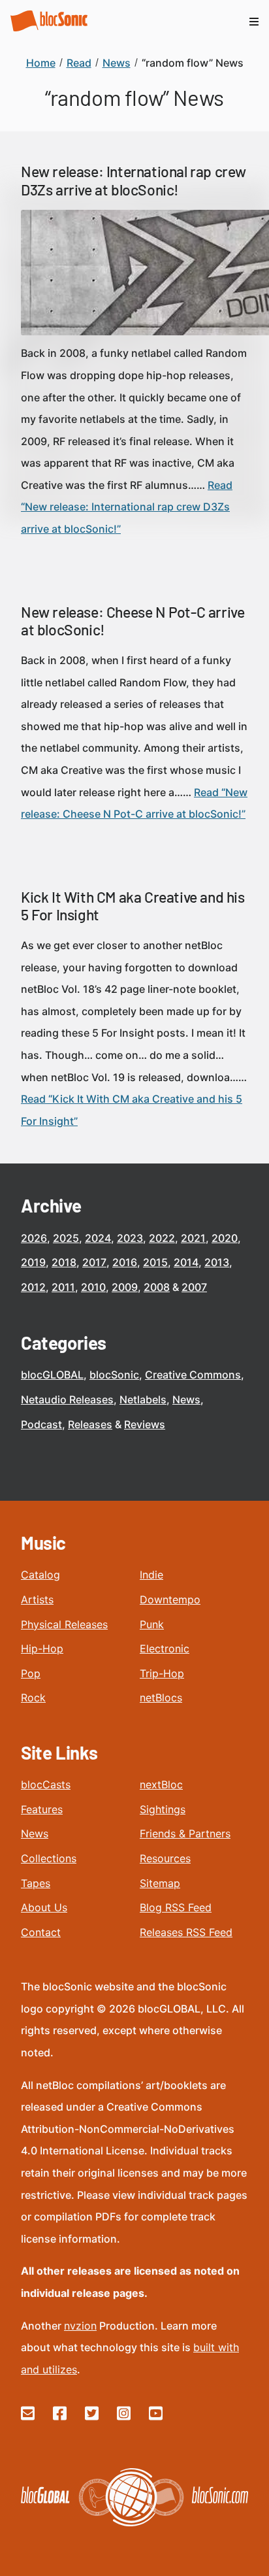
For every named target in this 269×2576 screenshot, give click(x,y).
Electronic (165, 1648)
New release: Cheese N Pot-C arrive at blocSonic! (133, 621)
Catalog (40, 1575)
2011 (63, 1287)
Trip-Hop (162, 1673)
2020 (225, 1238)
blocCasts (46, 1784)
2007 (194, 1287)
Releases (90, 1424)
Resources (165, 1858)
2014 (186, 1262)
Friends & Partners (185, 1833)
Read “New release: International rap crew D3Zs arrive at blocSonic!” (127, 507)
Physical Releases (64, 1624)
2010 (93, 1287)
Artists (37, 1599)
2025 (66, 1238)
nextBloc (161, 1784)
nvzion (80, 2326)
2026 (34, 1238)
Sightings (163, 1809)
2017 (94, 1262)
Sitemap (160, 1883)
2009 (125, 1287)
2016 (125, 1262)
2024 (98, 1238)
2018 (64, 1262)
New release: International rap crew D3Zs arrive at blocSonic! (134, 180)
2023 (130, 1238)
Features (42, 1809)
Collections (49, 1858)
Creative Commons (193, 1375)
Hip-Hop (42, 1648)
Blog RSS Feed (176, 1907)
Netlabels (143, 1399)
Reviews (145, 1424)
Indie (151, 1575)
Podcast (41, 1424)
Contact (41, 1932)
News (186, 1399)
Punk (152, 1624)
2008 (157, 1287)
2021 (193, 1238)
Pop (31, 1673)
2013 (217, 1262)
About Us (44, 1907)
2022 (162, 1238)
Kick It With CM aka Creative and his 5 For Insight (133, 906)
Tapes (36, 1883)
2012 (33, 1287)
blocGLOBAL (52, 1375)
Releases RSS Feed (186, 1932)
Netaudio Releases (67, 1399)
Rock (33, 1698)
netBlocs (161, 1698)
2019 (33, 1262)
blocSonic (114, 1375)
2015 (155, 1262)
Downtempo (170, 1599)
